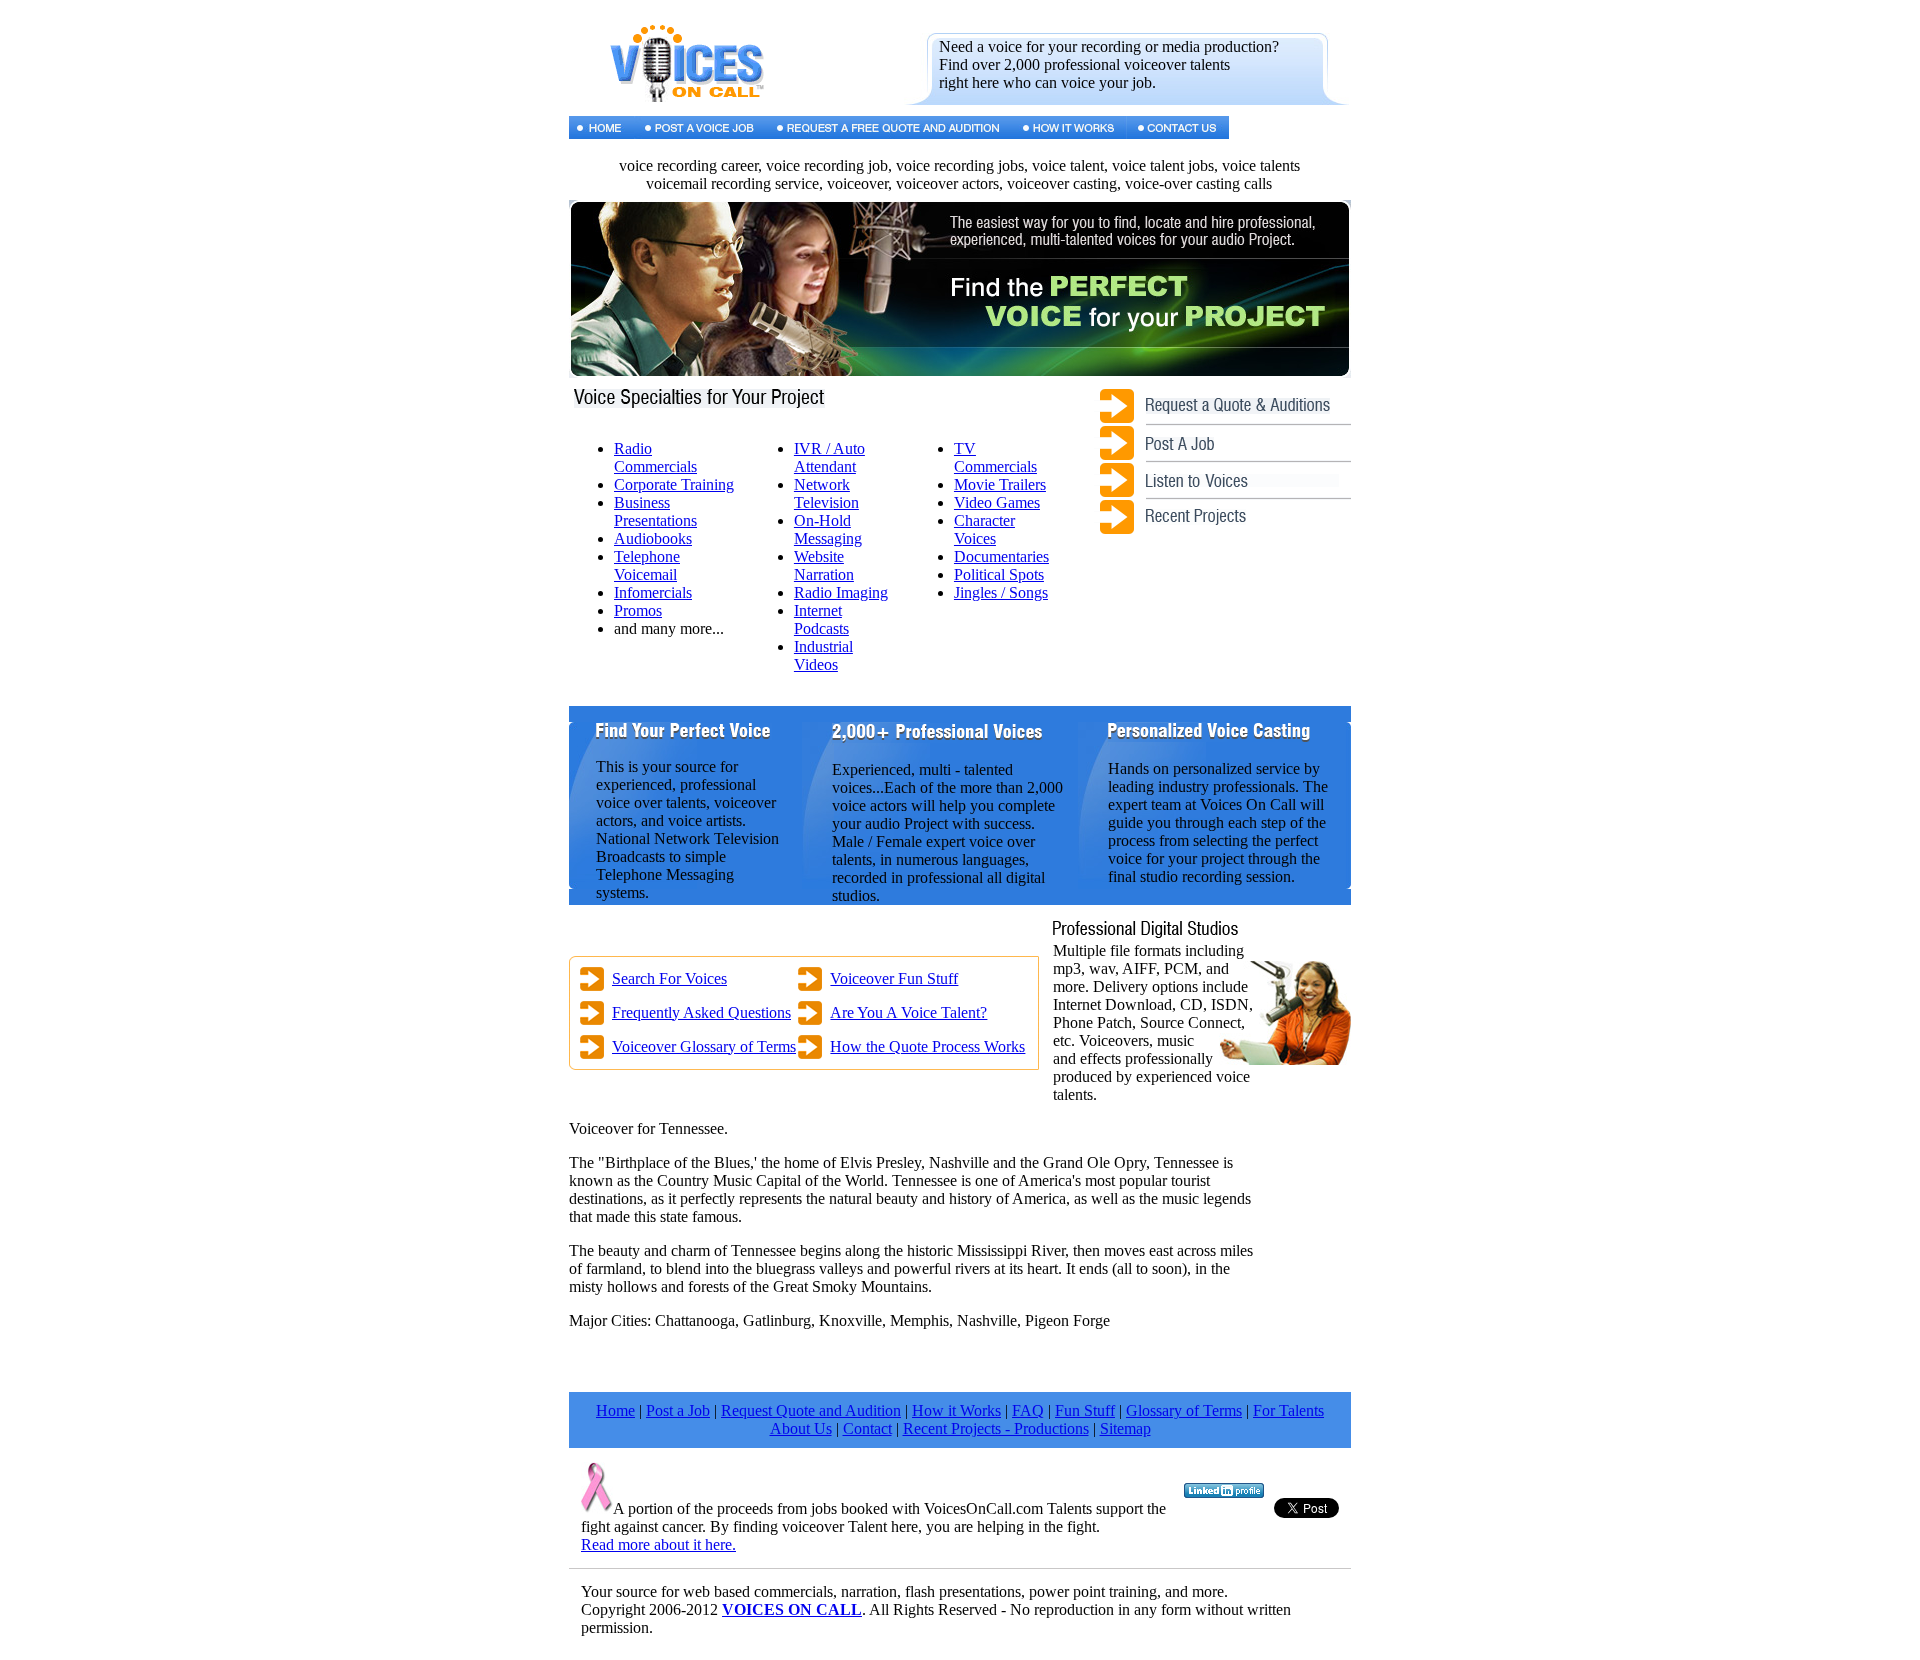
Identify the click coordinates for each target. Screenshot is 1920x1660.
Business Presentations (655, 511)
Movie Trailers (1000, 484)
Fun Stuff (1085, 1410)
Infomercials (653, 592)
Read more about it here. (658, 1544)
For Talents (1288, 1410)
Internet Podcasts (821, 619)
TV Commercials (995, 457)
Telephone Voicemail (647, 565)
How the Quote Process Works (927, 1046)
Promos (638, 610)
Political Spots (999, 574)
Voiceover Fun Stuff (894, 978)
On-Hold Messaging (828, 529)
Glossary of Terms (1184, 1410)
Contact (867, 1428)
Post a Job (678, 1410)
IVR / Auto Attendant (829, 457)
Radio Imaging (841, 592)
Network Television (826, 493)
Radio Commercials (655, 457)
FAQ (1028, 1410)
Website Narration (824, 565)
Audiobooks (653, 538)
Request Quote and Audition (811, 1410)
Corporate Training (674, 484)
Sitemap (1125, 1428)
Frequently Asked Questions (701, 1012)
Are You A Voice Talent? (908, 1012)
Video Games (997, 502)
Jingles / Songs (1001, 592)
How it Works (956, 1410)
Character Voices (984, 529)
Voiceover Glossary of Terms (704, 1046)
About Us (801, 1428)
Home (615, 1410)
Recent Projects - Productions (996, 1428)
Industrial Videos (823, 655)
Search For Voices (669, 978)
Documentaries (1001, 556)
